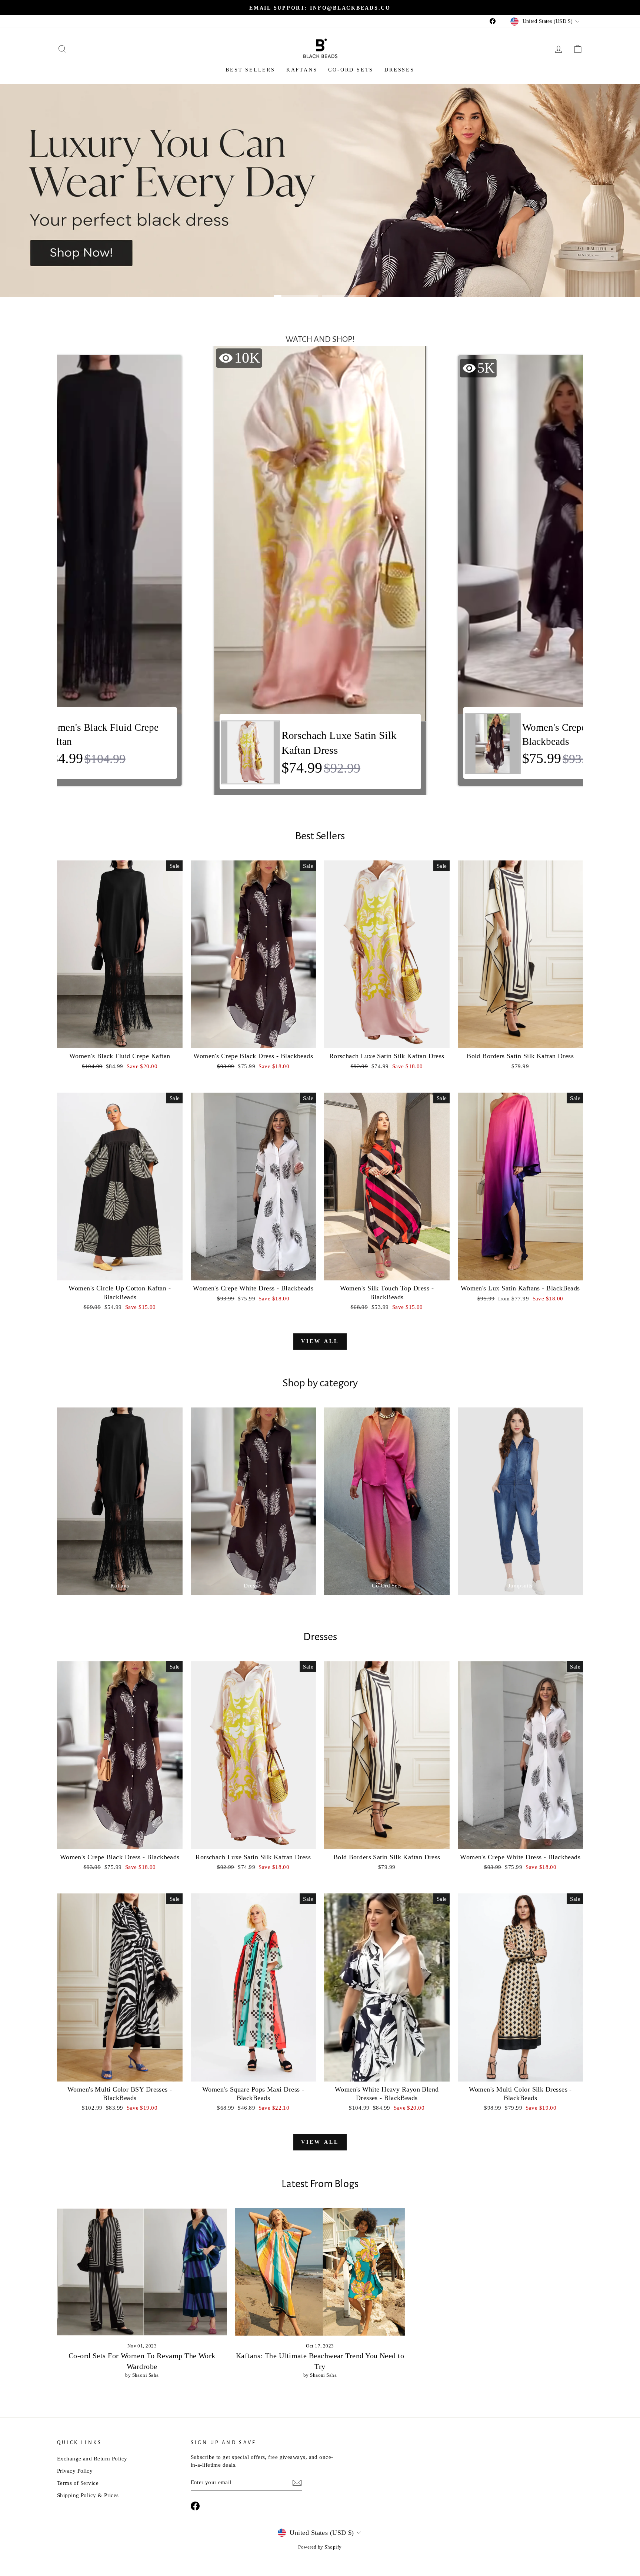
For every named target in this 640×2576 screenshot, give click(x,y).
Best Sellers (250, 70)
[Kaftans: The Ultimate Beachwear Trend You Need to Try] (320, 2272)
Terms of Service (78, 2483)
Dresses (399, 70)
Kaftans (302, 70)
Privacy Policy (75, 2471)
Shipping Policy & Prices (88, 2495)
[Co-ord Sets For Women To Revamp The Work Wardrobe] (142, 2272)
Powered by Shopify (320, 2547)
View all (320, 1341)
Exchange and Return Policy (92, 2458)
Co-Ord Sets (351, 70)
